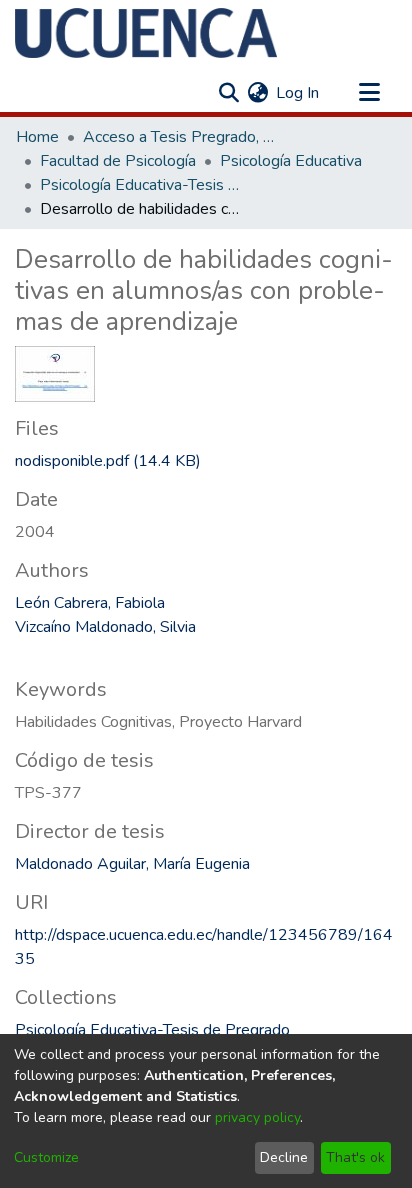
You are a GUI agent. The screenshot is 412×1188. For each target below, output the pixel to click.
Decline (284, 1157)
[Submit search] (228, 93)
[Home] (146, 33)
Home (37, 137)
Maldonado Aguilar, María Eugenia (132, 864)
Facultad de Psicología (118, 161)
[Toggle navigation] (369, 93)
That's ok (355, 1157)
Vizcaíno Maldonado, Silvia (105, 627)
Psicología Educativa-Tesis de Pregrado (140, 185)
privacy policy (257, 1117)
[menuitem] (257, 93)
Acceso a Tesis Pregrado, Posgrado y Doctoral (183, 137)
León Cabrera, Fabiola (90, 603)
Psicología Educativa (291, 161)
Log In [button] (298, 93)
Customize (46, 1157)
